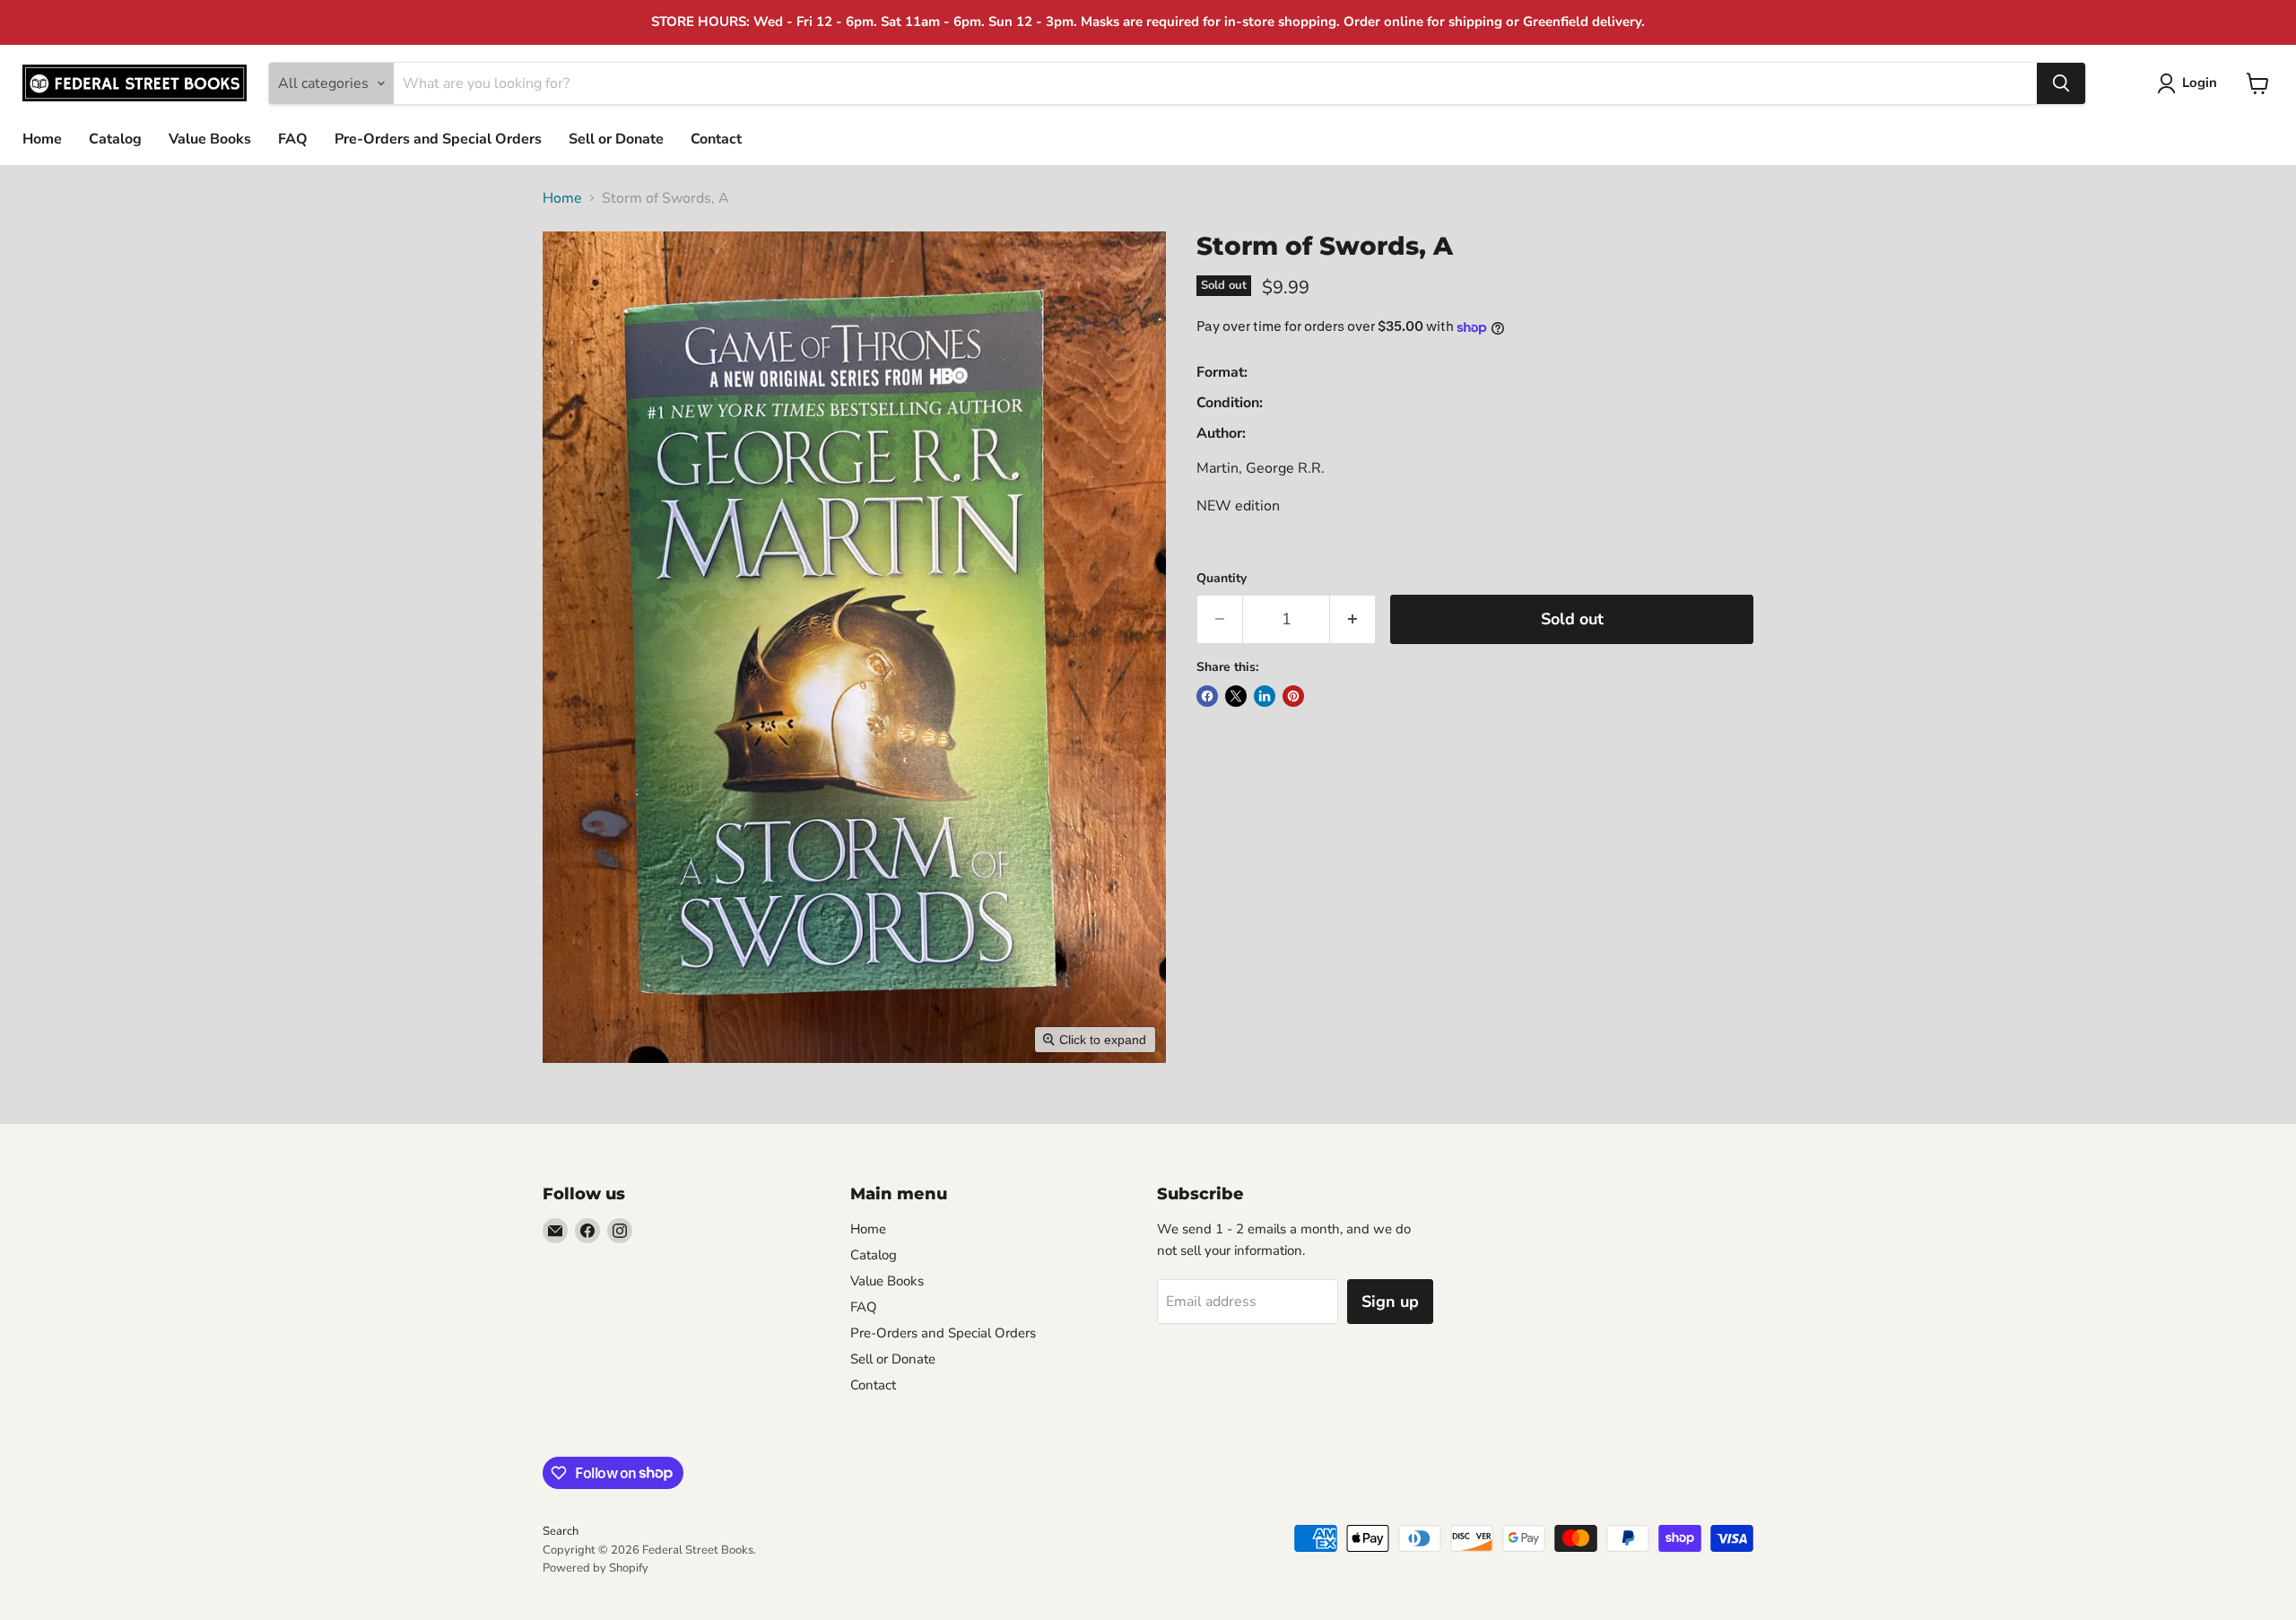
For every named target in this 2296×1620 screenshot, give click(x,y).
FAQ (293, 139)
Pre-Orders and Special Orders (438, 139)
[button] (2191, 83)
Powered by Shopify (596, 1568)
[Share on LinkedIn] (1265, 696)
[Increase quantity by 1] (1353, 619)
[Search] (2061, 83)
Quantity (1222, 579)
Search (561, 1531)
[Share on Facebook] (1207, 696)
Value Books (210, 139)
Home (42, 139)
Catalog (115, 139)
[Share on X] (1236, 696)
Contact (716, 139)
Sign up (1390, 1302)
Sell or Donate (616, 139)
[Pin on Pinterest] (1293, 696)
